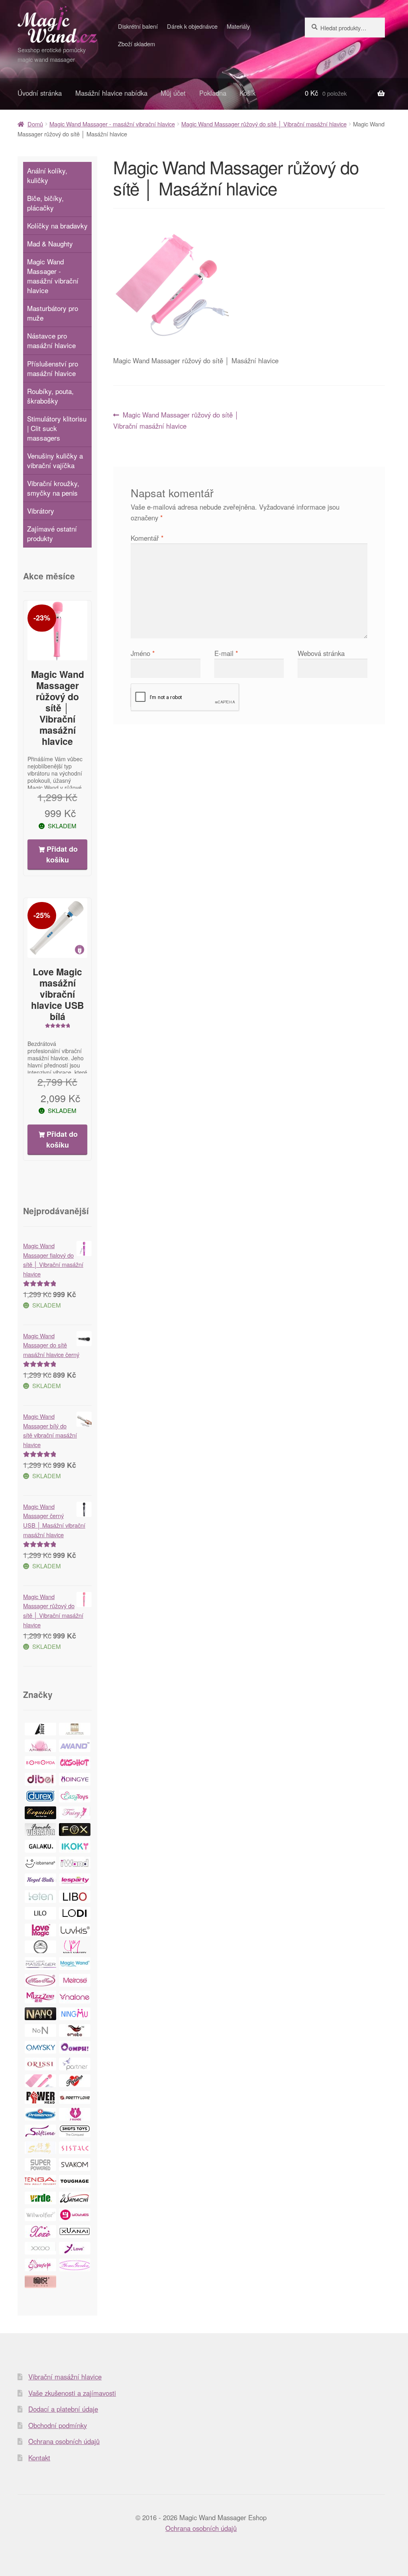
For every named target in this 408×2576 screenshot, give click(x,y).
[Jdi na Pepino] (75, 2081)
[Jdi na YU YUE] (40, 2282)
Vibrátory (41, 511)
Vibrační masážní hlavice (65, 2377)
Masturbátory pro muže (53, 313)
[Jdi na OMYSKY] (40, 2047)
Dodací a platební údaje (63, 2409)
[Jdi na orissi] (40, 2064)
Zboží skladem (136, 44)
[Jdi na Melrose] (75, 1980)
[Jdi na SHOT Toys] (75, 2131)
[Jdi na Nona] (40, 2030)
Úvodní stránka (40, 93)
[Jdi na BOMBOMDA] (40, 1763)
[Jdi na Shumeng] (40, 2148)
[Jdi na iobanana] (40, 1863)
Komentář (147, 538)
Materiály (238, 26)
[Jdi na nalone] (75, 1997)
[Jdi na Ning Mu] (75, 2014)
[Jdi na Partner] (75, 2064)
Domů (35, 124)
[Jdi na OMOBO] (75, 2030)
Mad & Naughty (50, 243)
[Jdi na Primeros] (40, 2114)
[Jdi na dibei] (40, 1779)
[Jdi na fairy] (75, 1813)
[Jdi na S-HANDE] (75, 2114)
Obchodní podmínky (58, 2425)
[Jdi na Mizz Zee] (40, 1997)
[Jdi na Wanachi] (75, 2198)
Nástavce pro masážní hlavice (51, 340)
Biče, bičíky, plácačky (45, 203)
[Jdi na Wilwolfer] (40, 2215)
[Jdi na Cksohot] (75, 1763)
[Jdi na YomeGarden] (75, 2265)
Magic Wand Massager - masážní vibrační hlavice (112, 124)
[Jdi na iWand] (75, 1863)
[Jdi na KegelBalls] (40, 1880)
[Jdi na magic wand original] (75, 1964)
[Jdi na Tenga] (40, 2181)
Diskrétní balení (138, 26)
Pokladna (213, 93)
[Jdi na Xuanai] (75, 2231)
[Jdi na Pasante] (40, 2081)
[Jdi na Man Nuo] (40, 1980)
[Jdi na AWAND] (75, 1746)
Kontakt (39, 2458)
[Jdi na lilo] (40, 1913)
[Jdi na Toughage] (75, 2181)
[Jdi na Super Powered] (40, 2164)
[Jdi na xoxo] (40, 2231)
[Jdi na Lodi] (75, 1913)
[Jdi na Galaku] (40, 1846)
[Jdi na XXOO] (40, 2248)
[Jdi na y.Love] (75, 2248)
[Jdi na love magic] (40, 1930)
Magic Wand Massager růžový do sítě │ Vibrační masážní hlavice (264, 124)
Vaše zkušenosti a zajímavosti (72, 2393)
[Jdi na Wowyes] (75, 2215)
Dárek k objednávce (192, 26)
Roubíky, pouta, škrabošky (50, 396)
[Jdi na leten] (40, 1897)
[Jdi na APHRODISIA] (40, 1746)
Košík (247, 93)
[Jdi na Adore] (40, 1729)
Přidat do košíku (62, 854)
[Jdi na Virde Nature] (40, 2198)
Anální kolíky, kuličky (47, 175)
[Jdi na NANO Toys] (40, 2014)
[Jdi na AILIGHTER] (75, 1729)
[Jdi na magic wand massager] (40, 1964)
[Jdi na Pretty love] (75, 2097)
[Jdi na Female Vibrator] (40, 1830)
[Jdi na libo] (75, 1897)
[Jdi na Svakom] (75, 2164)
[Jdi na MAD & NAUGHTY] (75, 1947)
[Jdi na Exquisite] (40, 1813)
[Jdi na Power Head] (40, 2097)
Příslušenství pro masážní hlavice (53, 368)
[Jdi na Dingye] (75, 1779)
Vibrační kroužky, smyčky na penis (53, 488)
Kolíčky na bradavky (57, 225)
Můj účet (173, 93)
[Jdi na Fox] (75, 1830)
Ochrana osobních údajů (64, 2441)
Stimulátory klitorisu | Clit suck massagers (57, 428)
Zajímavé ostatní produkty (52, 533)
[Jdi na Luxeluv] (40, 1947)
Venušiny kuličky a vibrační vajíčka (55, 460)
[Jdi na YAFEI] (40, 2265)
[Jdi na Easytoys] (75, 1796)
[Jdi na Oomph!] (75, 2047)
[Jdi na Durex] (40, 1796)
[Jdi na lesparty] (75, 1880)
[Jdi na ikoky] (75, 1846)
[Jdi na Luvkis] (75, 1930)
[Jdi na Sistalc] (75, 2148)
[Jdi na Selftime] (40, 2131)
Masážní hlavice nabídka (111, 93)
